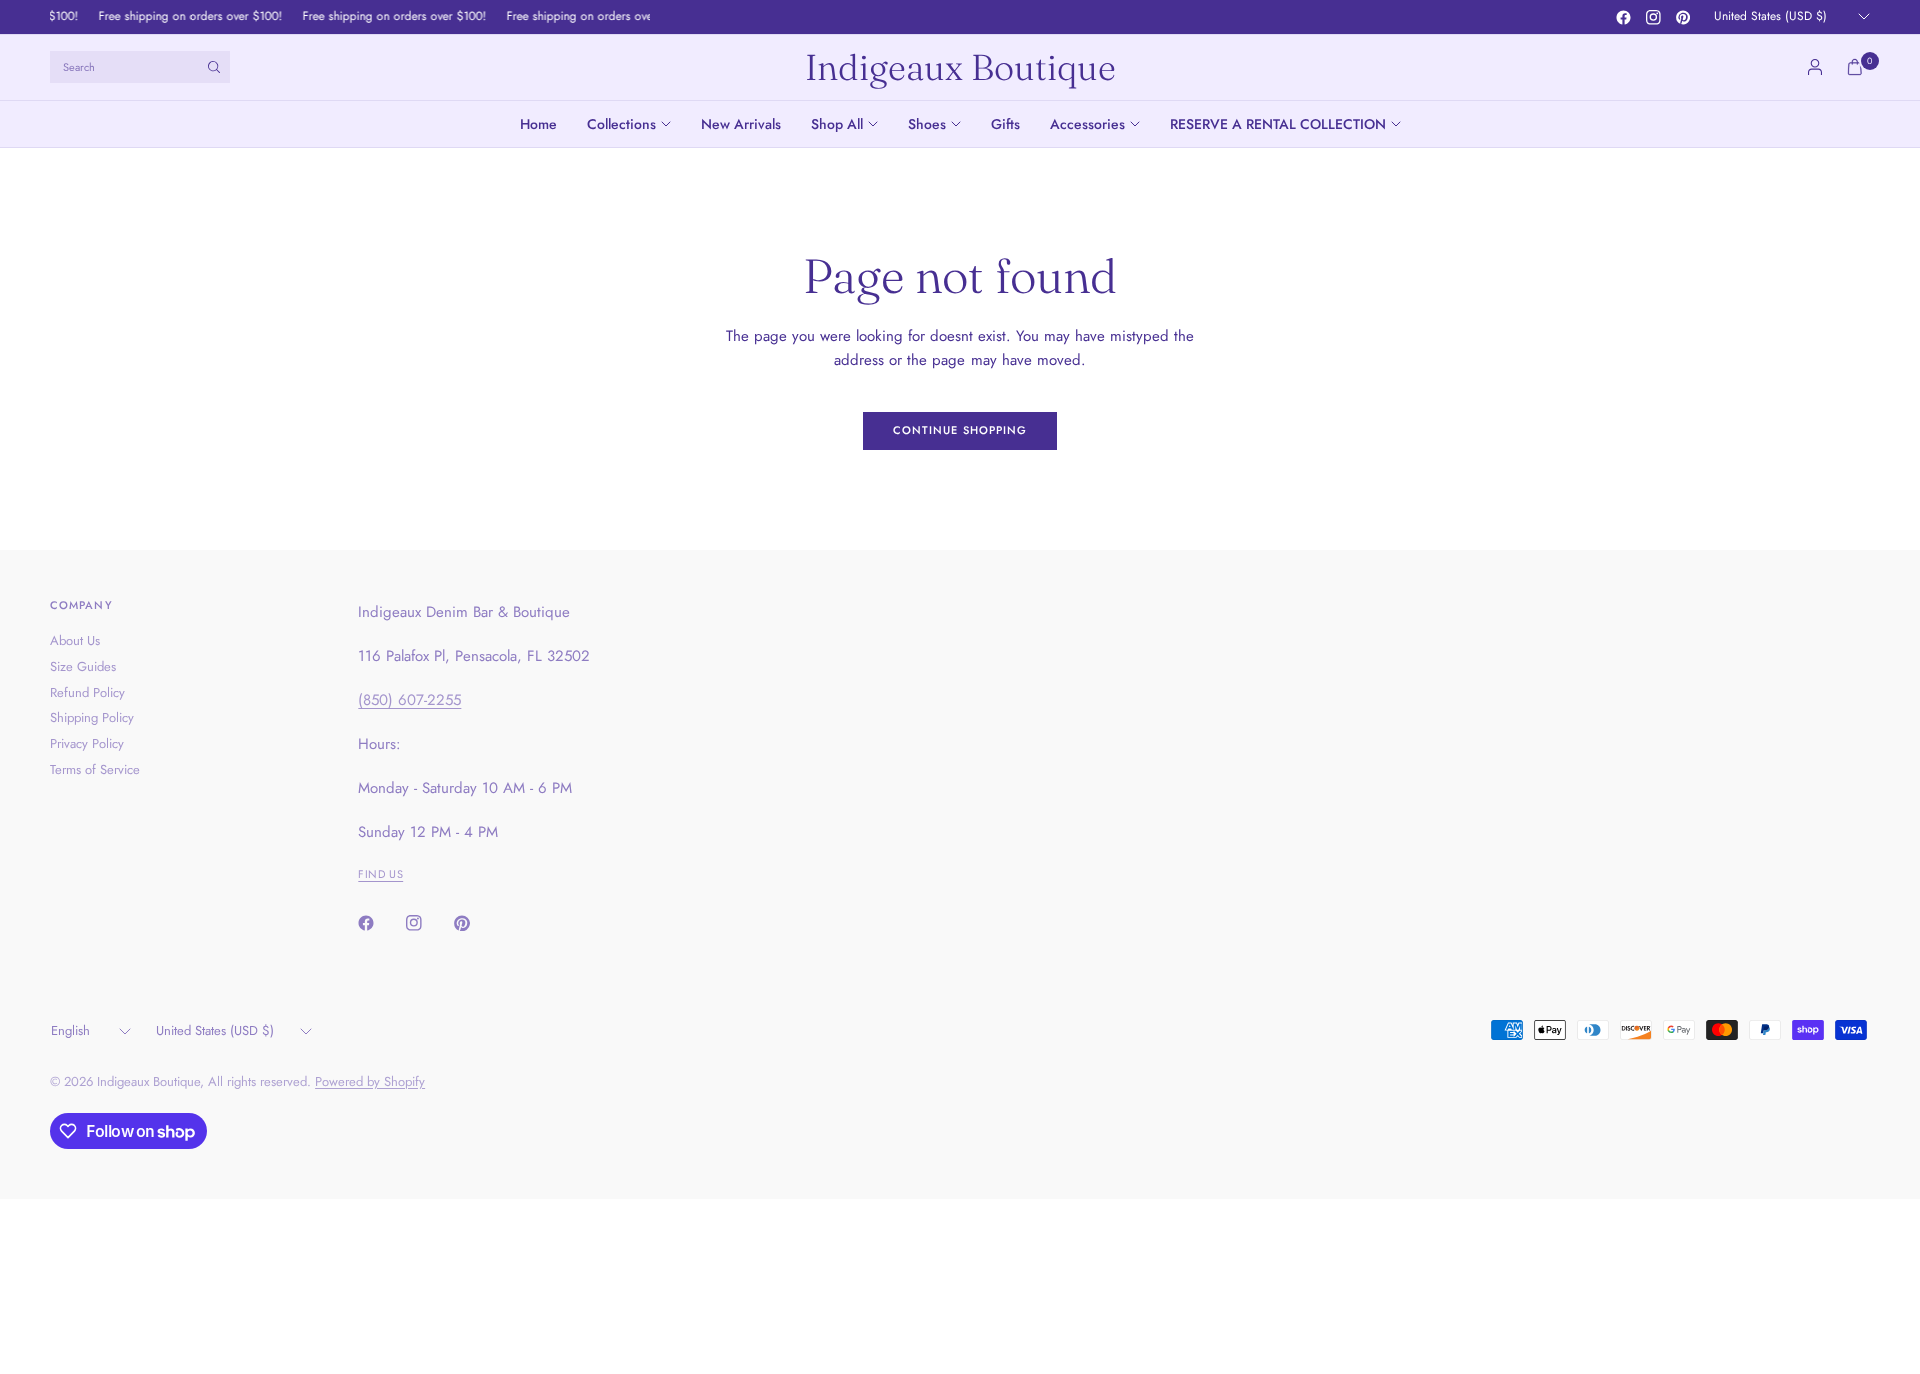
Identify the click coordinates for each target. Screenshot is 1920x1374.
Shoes (927, 124)
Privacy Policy (87, 743)
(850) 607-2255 (409, 700)
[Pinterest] (1683, 17)
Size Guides (83, 666)
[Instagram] (1653, 17)
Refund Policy (87, 692)
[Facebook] (1623, 17)
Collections (621, 124)
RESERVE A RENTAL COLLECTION (1278, 124)
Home (538, 124)
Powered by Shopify (370, 1081)
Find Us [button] (380, 874)
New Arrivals (741, 124)
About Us (75, 640)
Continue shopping (960, 430)
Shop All (837, 124)
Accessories (1087, 124)
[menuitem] (546, 124)
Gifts (1005, 124)
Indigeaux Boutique (960, 67)
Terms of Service (95, 769)
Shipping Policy (92, 717)
